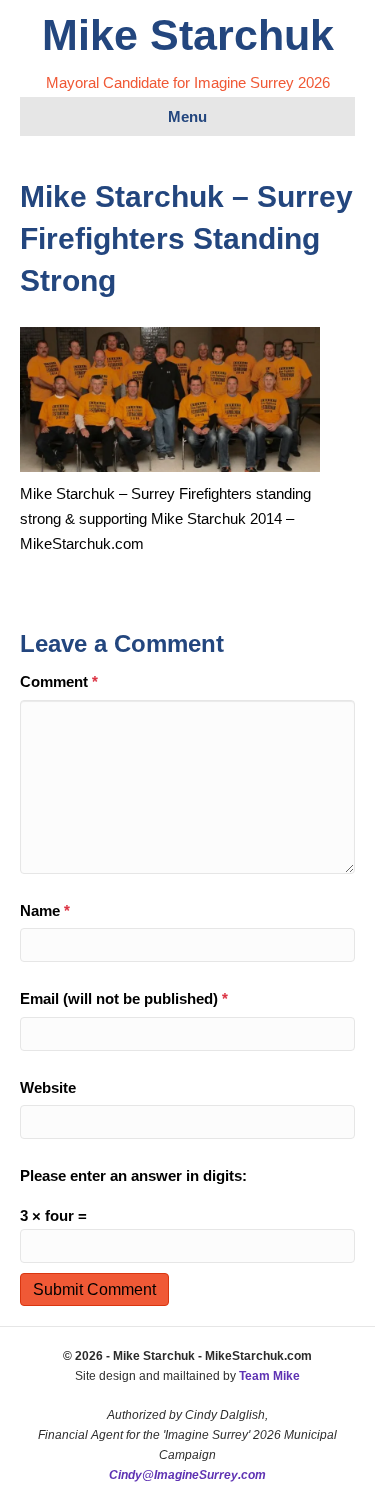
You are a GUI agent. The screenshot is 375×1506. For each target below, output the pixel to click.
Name (45, 910)
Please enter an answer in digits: (133, 1175)
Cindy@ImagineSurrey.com (187, 1475)
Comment (59, 681)
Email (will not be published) (124, 998)
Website (48, 1087)
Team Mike (269, 1376)
